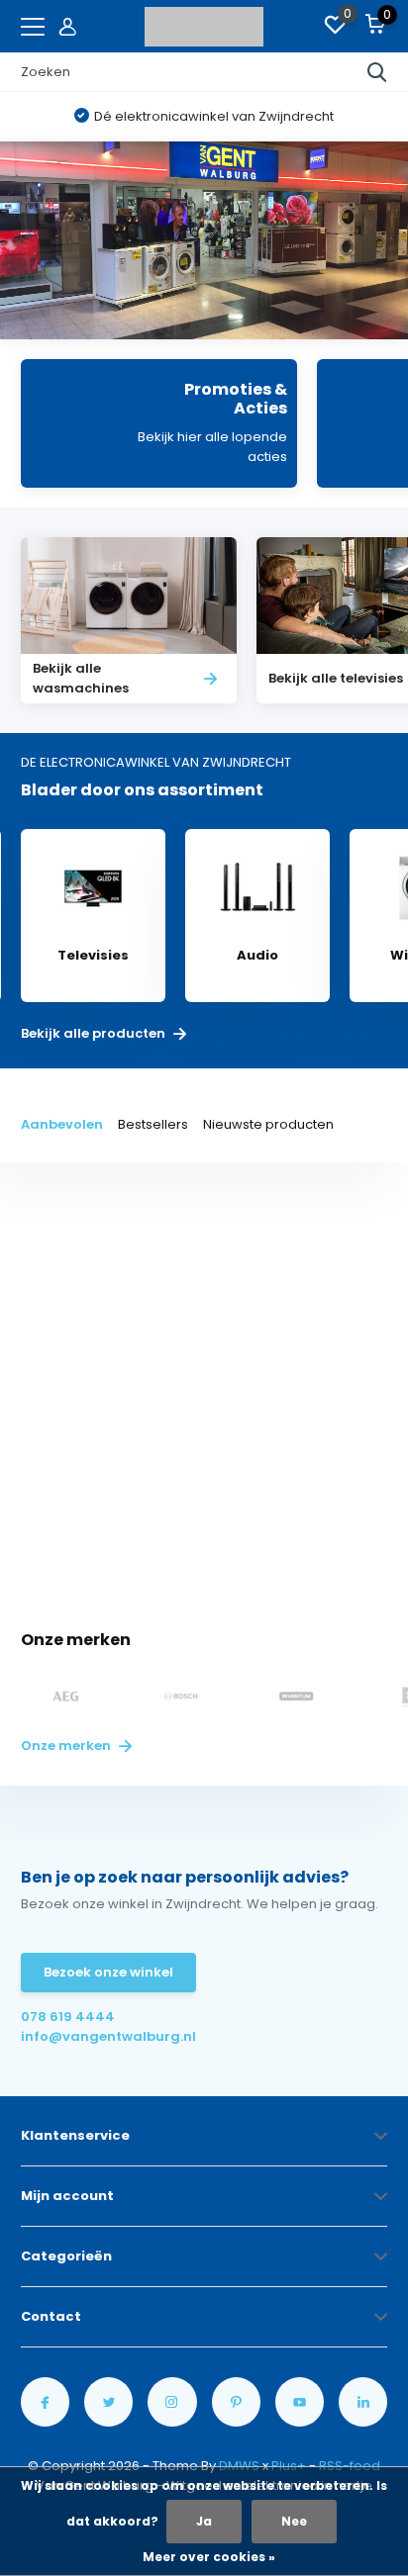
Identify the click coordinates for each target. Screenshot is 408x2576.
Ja (204, 2521)
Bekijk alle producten (95, 1034)
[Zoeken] (377, 72)
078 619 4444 (68, 2017)
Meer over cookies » (209, 2557)
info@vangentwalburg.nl (108, 2036)
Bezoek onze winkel (108, 1972)
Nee (294, 2521)
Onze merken (67, 1746)
